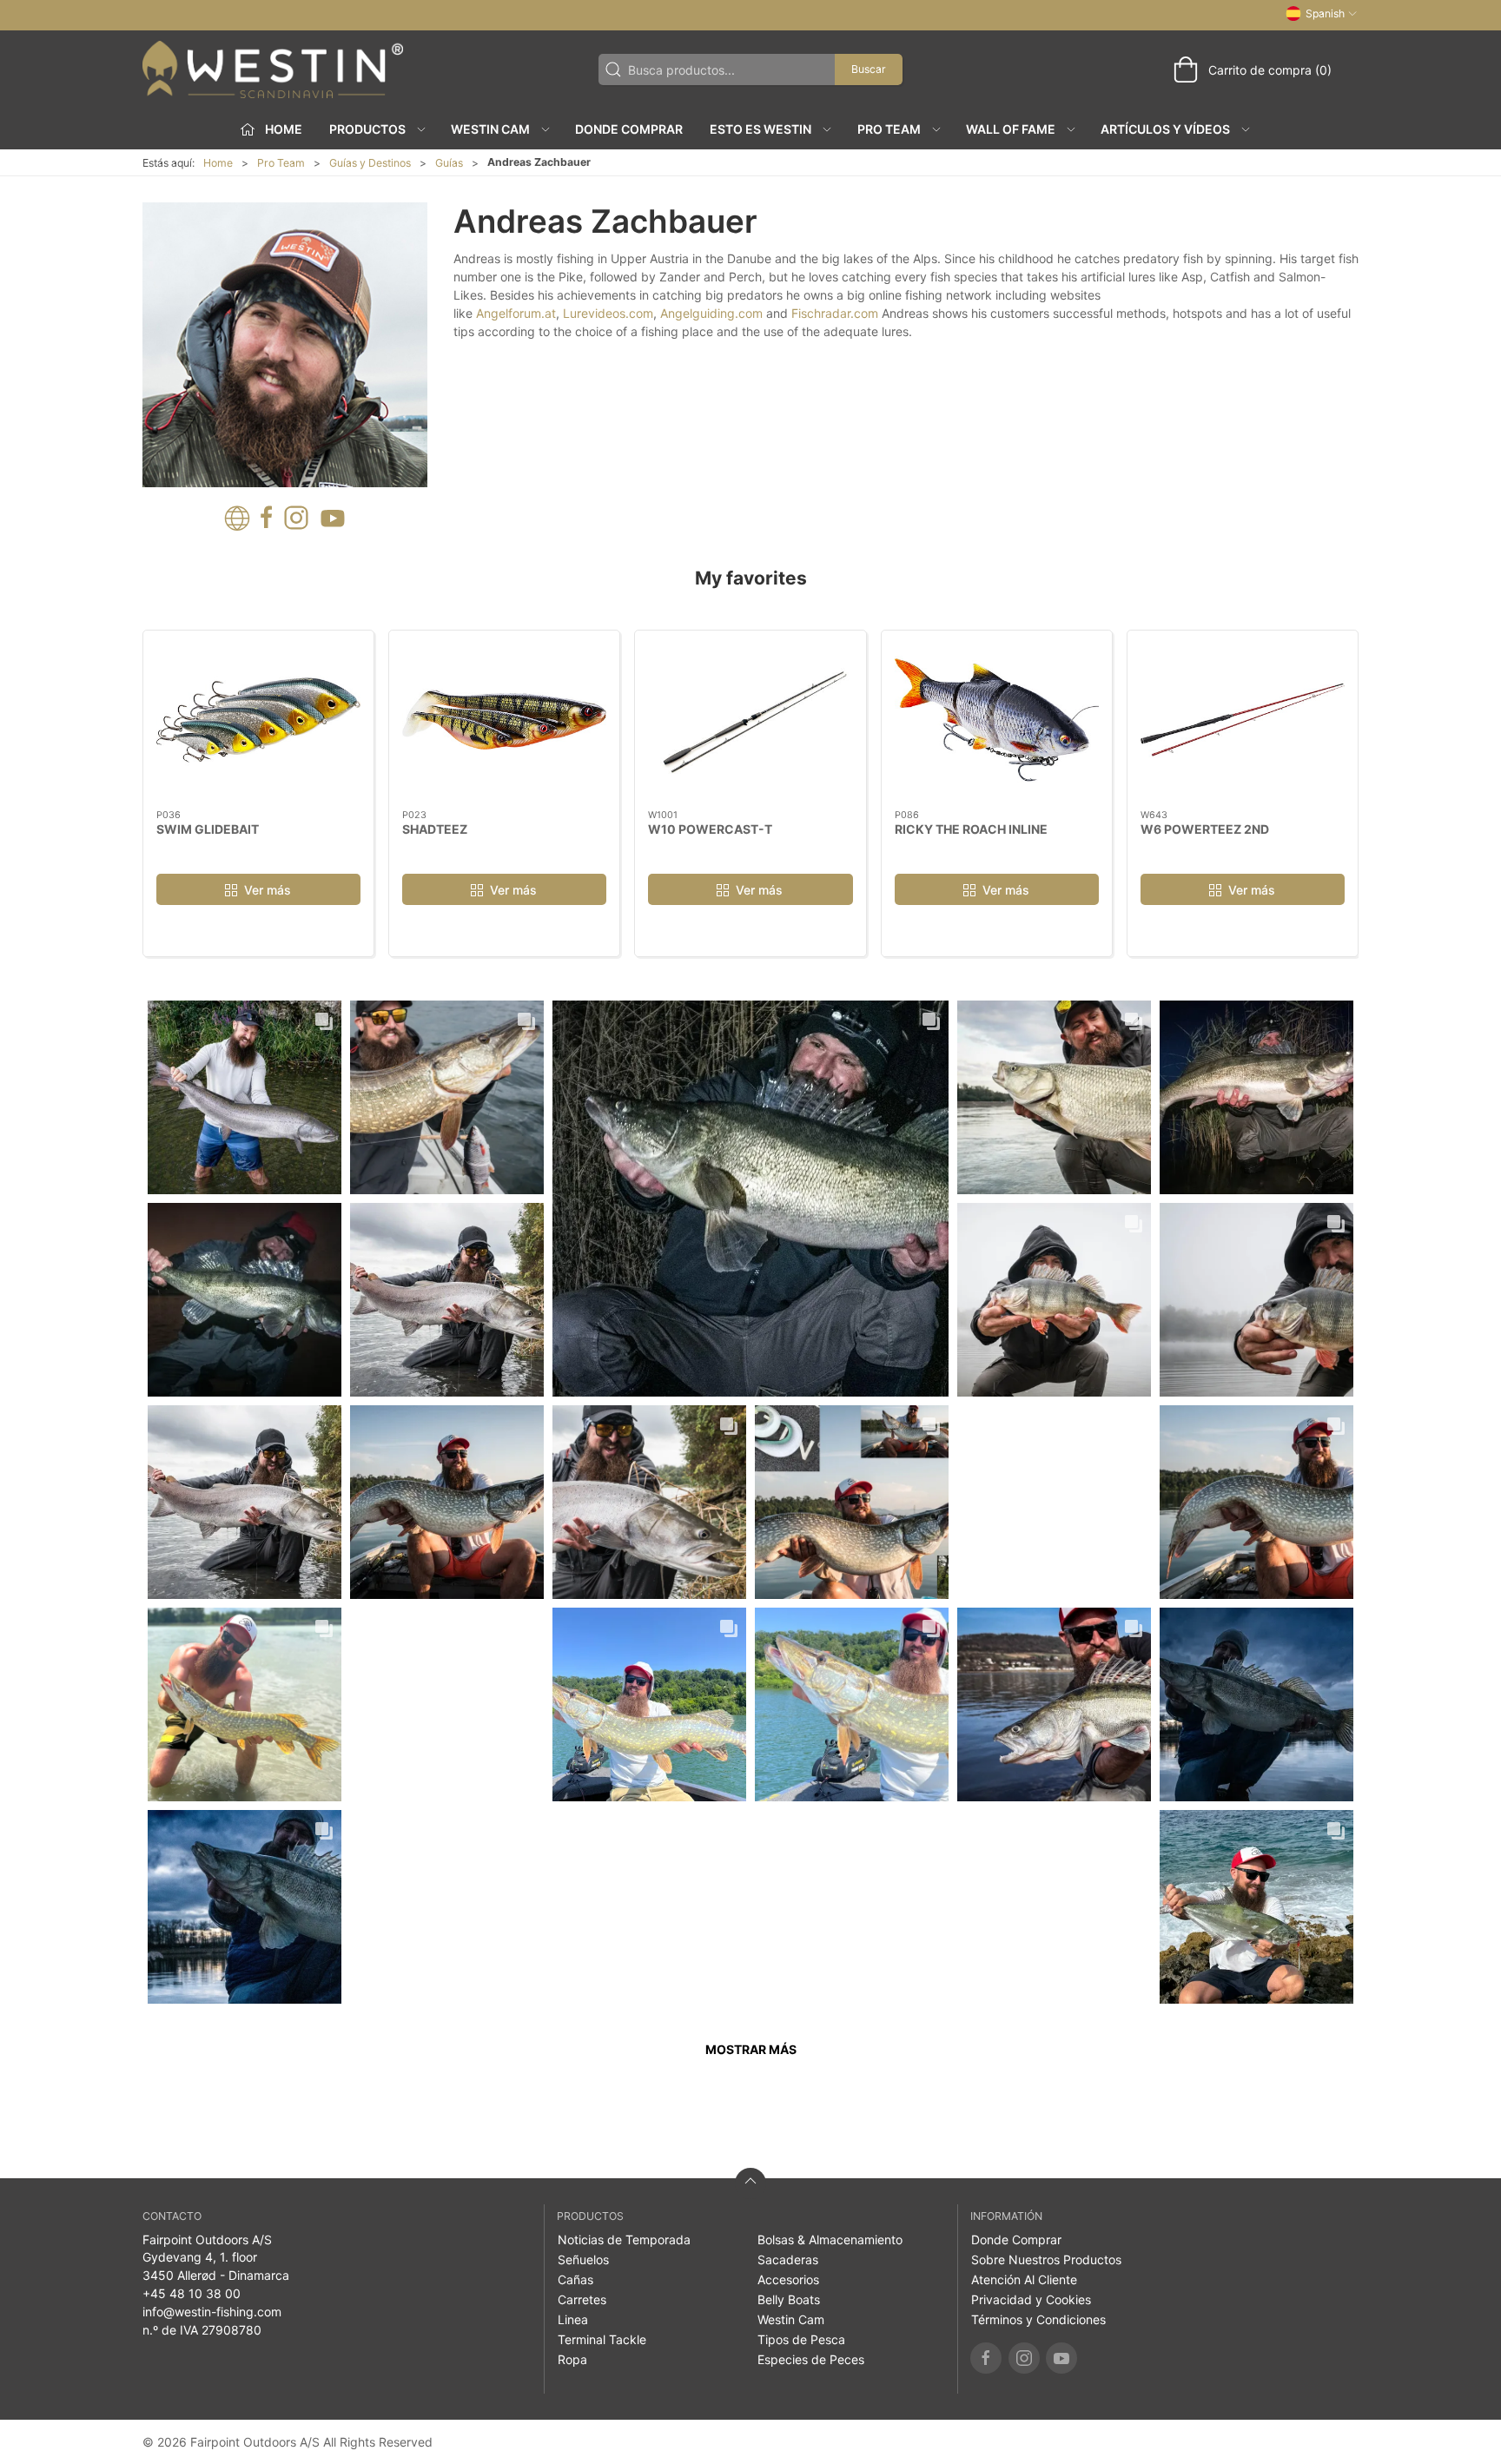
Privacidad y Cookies (1031, 2299)
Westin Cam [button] (490, 129)
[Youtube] (1061, 2358)
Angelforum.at (516, 313)
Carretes (582, 2299)
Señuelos (583, 2259)
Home (218, 163)
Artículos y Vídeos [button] (1165, 129)
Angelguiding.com (711, 313)
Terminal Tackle (602, 2339)
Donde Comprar (629, 129)
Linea (573, 2319)
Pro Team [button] (889, 129)
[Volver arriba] (750, 2183)
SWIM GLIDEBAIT (208, 829)
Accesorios (788, 2279)
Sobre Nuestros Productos (1046, 2259)
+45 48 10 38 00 (192, 2293)
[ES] (273, 69)
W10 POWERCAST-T (710, 829)
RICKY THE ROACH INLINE (971, 829)
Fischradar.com (835, 313)
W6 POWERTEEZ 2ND (1205, 829)
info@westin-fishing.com (212, 2312)
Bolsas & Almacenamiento (830, 2239)
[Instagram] (1024, 2358)
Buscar (869, 69)
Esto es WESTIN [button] (760, 129)
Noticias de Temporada (624, 2239)
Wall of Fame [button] (1011, 129)
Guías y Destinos (370, 163)
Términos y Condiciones (1038, 2319)
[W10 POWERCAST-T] (750, 720)
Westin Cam (791, 2319)
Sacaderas (788, 2259)
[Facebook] (986, 2358)
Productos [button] (367, 129)
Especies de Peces (811, 2359)
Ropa (572, 2359)
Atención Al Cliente (1024, 2279)
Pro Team (281, 163)
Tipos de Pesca (801, 2339)
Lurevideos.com (608, 313)
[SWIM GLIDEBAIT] (258, 720)
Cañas (575, 2279)
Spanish (1325, 13)
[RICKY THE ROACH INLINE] (997, 720)
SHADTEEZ (435, 829)
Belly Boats (789, 2299)
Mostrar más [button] (751, 2049)
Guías (449, 163)
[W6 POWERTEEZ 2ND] (1243, 720)
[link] (245, 1097)
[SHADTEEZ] (504, 720)
